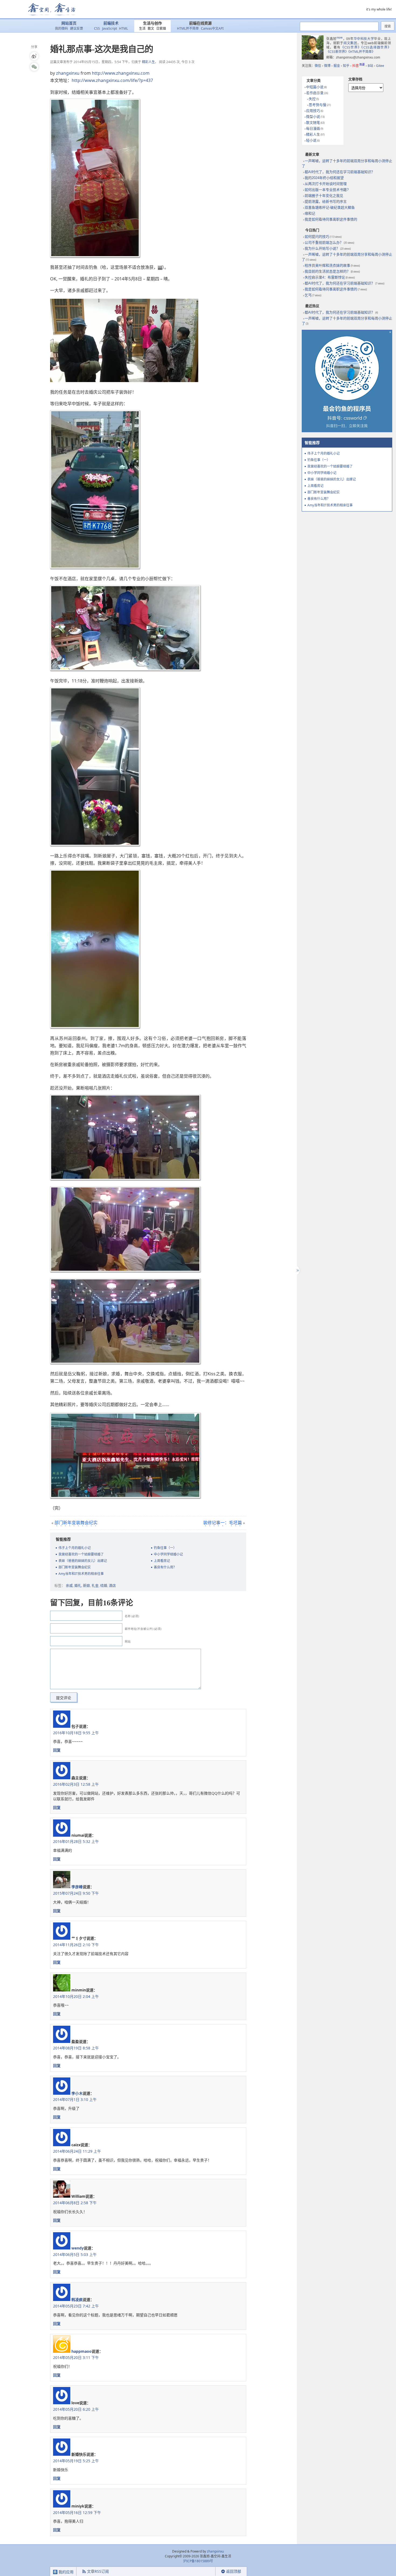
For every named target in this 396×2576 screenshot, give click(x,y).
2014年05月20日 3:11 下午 (76, 2357)
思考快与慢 (317, 105)
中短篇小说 (315, 87)
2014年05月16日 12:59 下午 (77, 2513)
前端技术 (111, 23)
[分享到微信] (34, 67)
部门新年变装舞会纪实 (76, 1523)
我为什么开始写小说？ (322, 248)
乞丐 (308, 295)
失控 (312, 99)
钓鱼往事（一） (165, 1548)
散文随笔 (313, 123)
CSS (97, 28)
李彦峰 (77, 1887)
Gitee (380, 66)
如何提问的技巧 (317, 237)
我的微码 (61, 28)
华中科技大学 (364, 39)
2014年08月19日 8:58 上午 (76, 2048)
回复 (57, 1750)
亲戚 (69, 1585)
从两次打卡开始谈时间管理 (326, 184)
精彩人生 (148, 62)
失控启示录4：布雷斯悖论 (325, 277)
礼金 (95, 1585)
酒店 (112, 1585)
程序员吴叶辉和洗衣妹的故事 (327, 265)
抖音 (359, 66)
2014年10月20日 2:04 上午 (76, 1996)
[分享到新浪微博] (34, 56)
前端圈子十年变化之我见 (324, 196)
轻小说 (311, 140)
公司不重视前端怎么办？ (324, 243)
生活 (142, 28)
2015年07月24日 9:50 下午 (76, 1893)
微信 (318, 66)
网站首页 (69, 23)
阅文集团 (350, 43)
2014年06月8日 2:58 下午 (75, 2203)
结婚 (104, 1585)
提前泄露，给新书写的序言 (326, 202)
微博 (327, 66)
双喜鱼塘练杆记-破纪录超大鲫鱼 (330, 207)
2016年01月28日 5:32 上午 (76, 1841)
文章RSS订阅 (98, 2571)
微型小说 (313, 117)
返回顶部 (234, 2571)
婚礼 (78, 1585)
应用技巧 (313, 111)
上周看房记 (162, 1561)
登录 (206, 2572)
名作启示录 (315, 93)
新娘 (86, 1585)
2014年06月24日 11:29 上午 (77, 2151)
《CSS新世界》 (337, 52)
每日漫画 (313, 128)
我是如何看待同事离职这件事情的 (331, 219)
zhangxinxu (68, 73)
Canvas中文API (212, 28)
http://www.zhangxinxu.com (121, 73)
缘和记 (310, 213)
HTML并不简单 (188, 28)
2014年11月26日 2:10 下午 (76, 1945)
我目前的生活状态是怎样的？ (327, 271)
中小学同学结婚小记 (168, 1554)
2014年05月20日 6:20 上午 (76, 2409)
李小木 (77, 2093)
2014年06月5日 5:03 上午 (75, 2254)
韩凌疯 (77, 2299)
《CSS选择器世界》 (376, 47)
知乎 (346, 66)
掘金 (337, 66)
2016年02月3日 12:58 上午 (76, 1784)
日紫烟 (161, 28)
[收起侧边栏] (297, 1270)
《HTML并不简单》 (362, 52)
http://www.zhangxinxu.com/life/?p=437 (112, 80)
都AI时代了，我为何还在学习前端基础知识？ (340, 172)
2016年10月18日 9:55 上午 (76, 1733)
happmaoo (81, 2351)
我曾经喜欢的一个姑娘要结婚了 (81, 1554)
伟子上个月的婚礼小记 (75, 1548)
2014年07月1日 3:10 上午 (75, 2099)
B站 (370, 66)
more (340, 37)
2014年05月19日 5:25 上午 (76, 2461)
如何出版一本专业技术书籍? (327, 190)
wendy (78, 2248)
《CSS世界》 (351, 47)
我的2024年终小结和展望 (324, 178)
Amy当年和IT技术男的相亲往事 (81, 1574)
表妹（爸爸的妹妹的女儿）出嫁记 (83, 1561)
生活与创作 (152, 23)
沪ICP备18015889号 (198, 2561)
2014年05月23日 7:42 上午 (76, 2306)
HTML (124, 28)
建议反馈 (77, 28)
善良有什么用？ (165, 1567)
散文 (151, 28)
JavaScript (110, 28)
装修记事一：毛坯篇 (223, 1523)
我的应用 (65, 2572)
